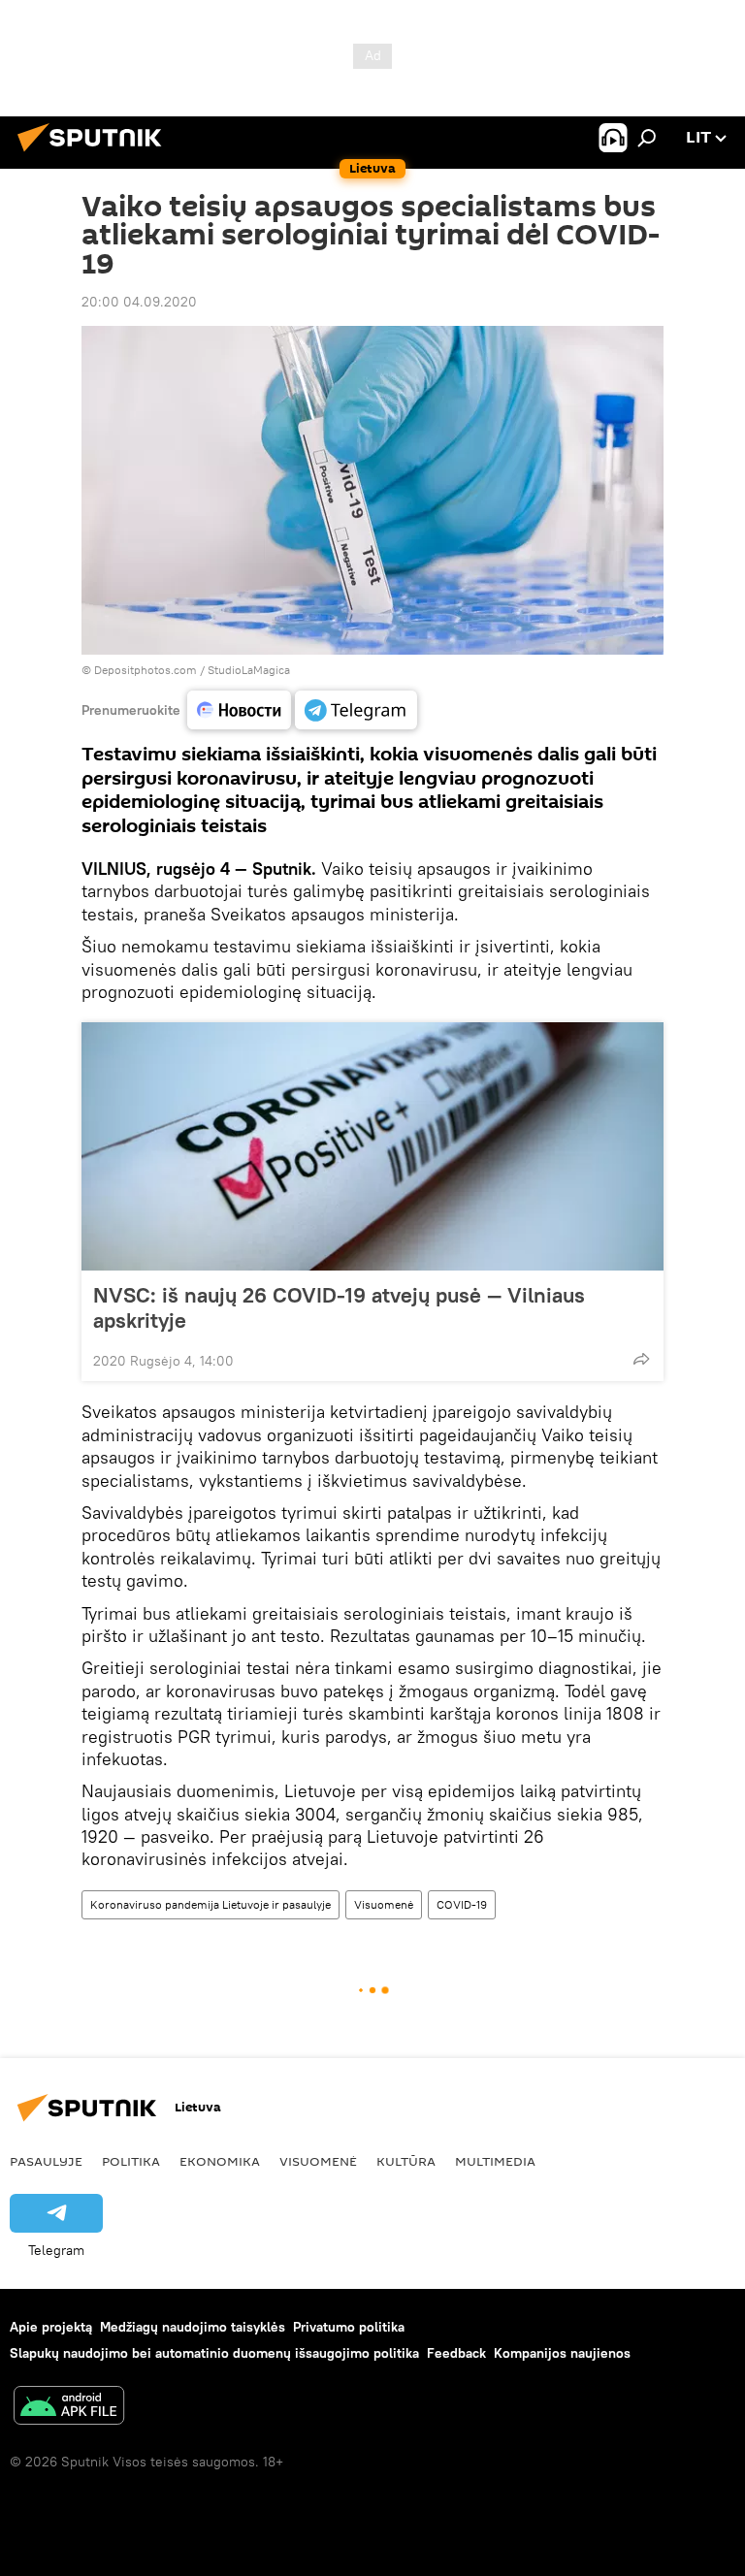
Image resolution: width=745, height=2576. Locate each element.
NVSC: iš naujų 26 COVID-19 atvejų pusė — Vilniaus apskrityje (339, 1307)
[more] (641, 1359)
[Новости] (239, 710)
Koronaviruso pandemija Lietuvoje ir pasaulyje (211, 1904)
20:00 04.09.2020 (139, 302)
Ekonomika (220, 2161)
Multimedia (495, 2161)
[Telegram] (356, 710)
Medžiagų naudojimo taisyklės (193, 2327)
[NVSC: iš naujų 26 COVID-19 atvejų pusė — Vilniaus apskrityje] (372, 1146)
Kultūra (406, 2161)
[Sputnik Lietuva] (95, 154)
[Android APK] (69, 2408)
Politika (131, 2161)
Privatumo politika (349, 2327)
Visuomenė (384, 1904)
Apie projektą (51, 2327)
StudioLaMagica (249, 670)
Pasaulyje (46, 2161)
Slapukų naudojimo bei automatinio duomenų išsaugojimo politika (214, 2353)
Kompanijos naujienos (562, 2353)
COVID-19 (462, 1904)
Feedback (456, 2353)
